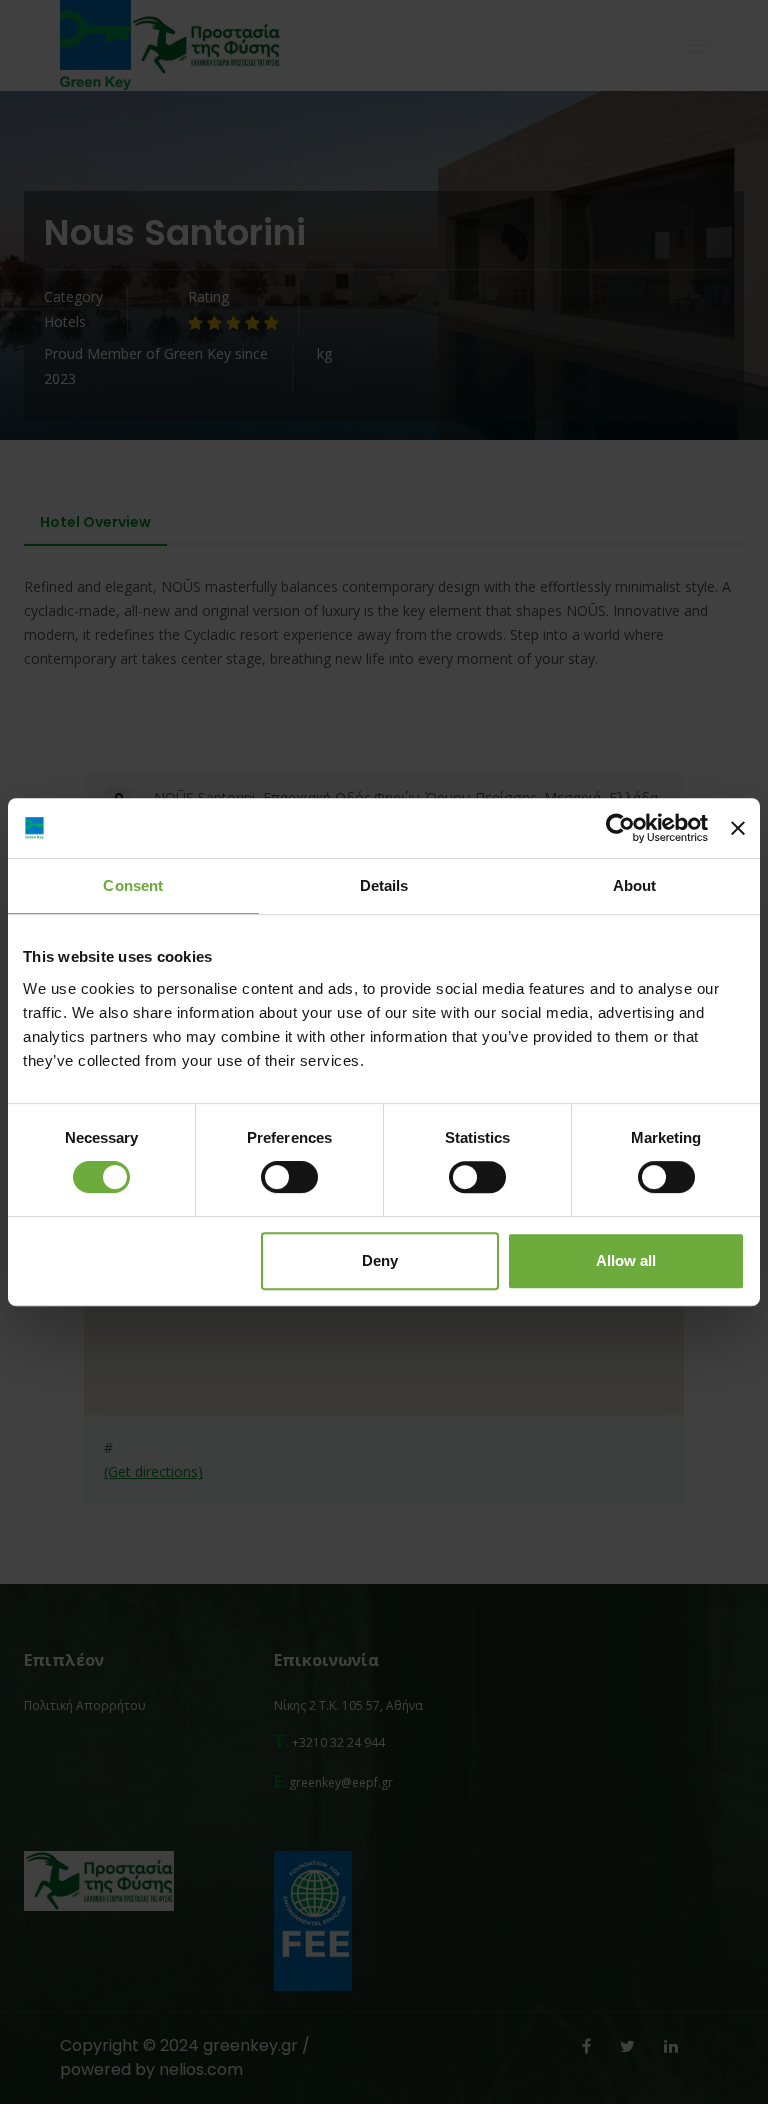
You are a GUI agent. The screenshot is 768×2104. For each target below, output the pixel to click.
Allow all (626, 1260)
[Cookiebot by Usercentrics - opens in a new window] (620, 828)
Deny (380, 1260)
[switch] (289, 1177)
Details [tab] (384, 885)
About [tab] (635, 885)
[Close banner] (738, 828)
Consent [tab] (133, 885)
